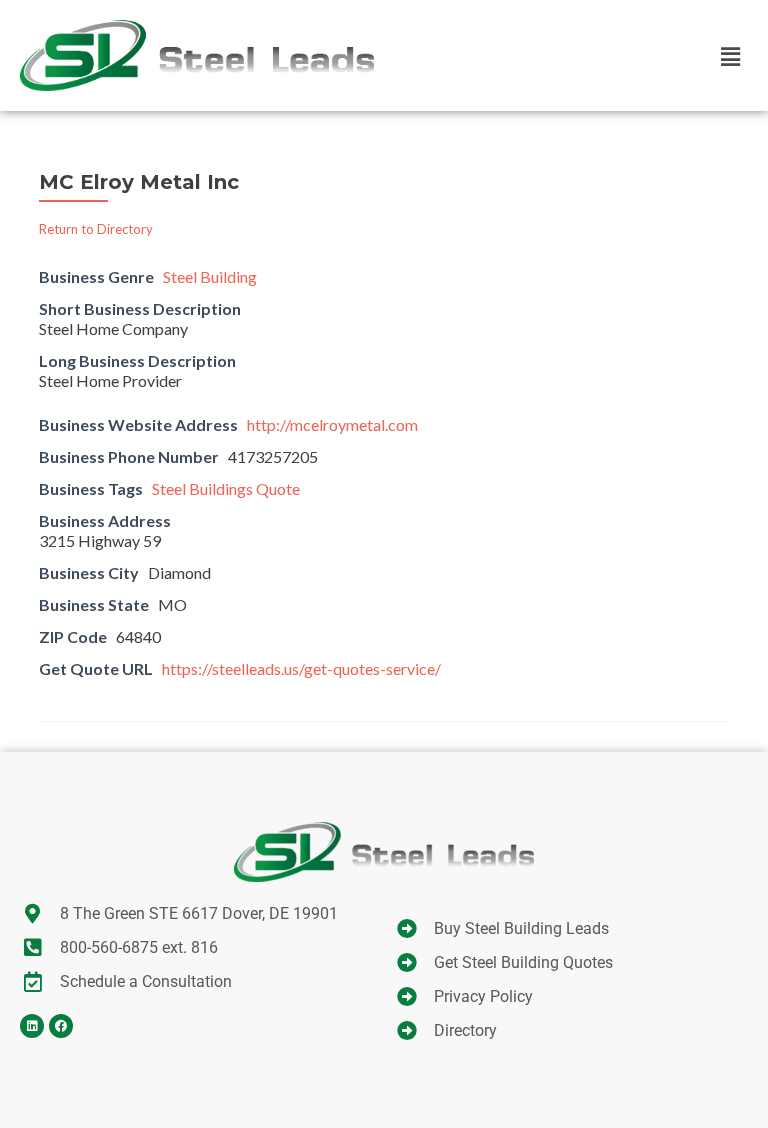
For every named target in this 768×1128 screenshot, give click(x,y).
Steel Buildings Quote (226, 488)
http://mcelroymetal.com (332, 424)
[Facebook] (61, 1026)
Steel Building (210, 276)
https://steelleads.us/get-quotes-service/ (301, 668)
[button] (731, 56)
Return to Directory (96, 229)
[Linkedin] (32, 1026)
